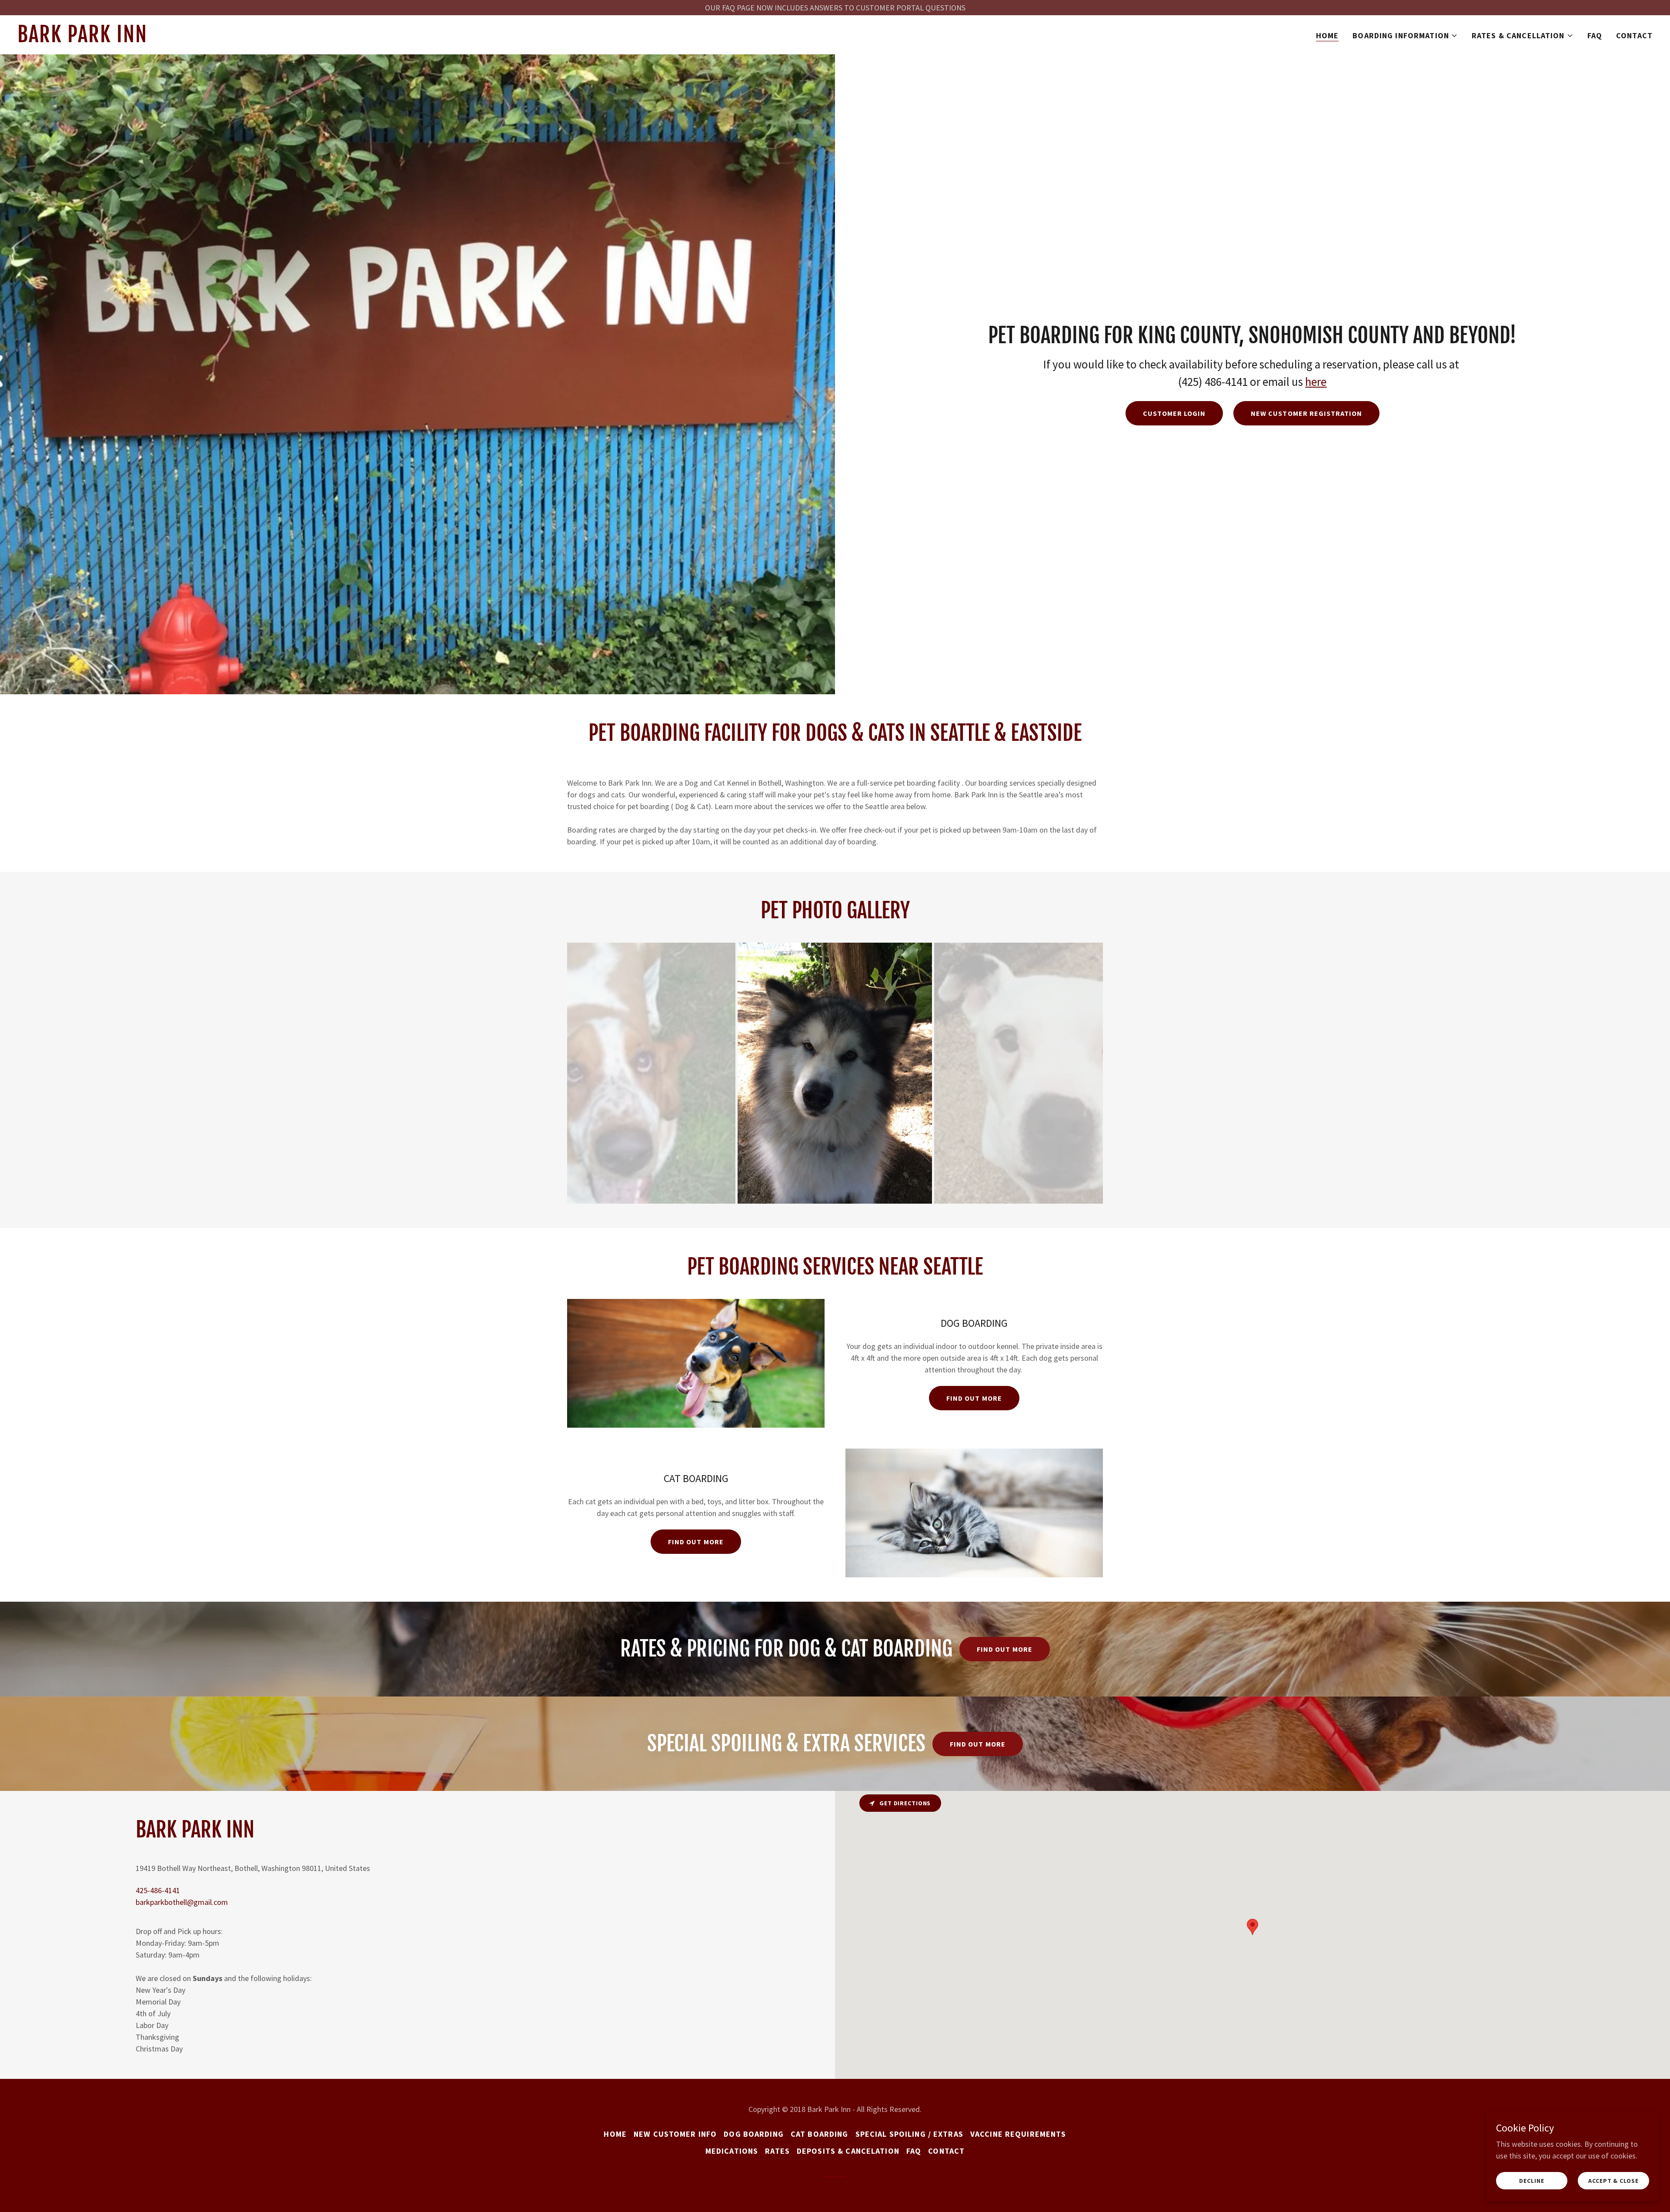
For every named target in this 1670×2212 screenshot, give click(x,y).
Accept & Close (1613, 2181)
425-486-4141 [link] (158, 1890)
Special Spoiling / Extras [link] (909, 2134)
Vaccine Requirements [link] (1018, 2134)
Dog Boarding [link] (754, 2134)
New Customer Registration (1306, 413)
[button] (1405, 36)
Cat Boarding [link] (820, 2134)
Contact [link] (1634, 35)
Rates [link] (777, 2151)
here (1316, 381)
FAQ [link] (1595, 35)
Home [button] (615, 2134)
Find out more (974, 1398)
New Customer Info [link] (675, 2134)
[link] (304, 39)
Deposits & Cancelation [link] (848, 2151)
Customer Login (1174, 413)
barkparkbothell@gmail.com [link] (182, 1902)
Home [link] (1328, 35)
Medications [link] (732, 2151)
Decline (1531, 2181)
